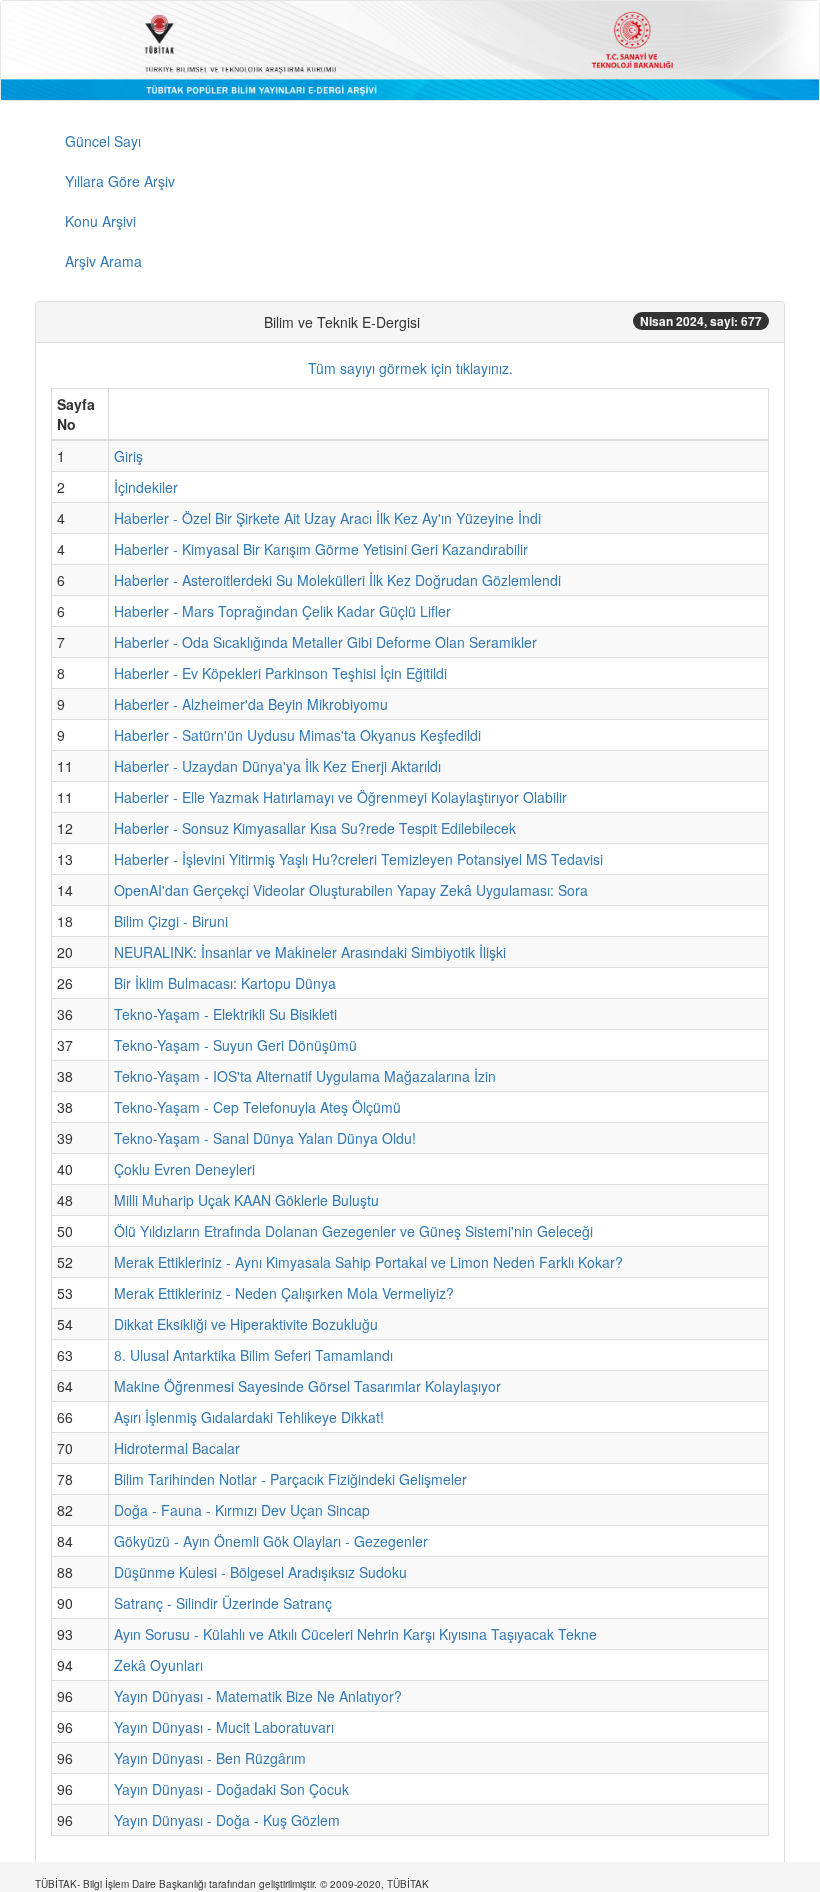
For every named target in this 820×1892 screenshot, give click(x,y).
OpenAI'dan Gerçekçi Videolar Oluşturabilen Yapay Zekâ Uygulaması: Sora (351, 890)
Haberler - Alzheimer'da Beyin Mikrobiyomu (251, 704)
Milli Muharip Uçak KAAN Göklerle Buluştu (246, 1200)
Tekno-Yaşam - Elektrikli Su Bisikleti (225, 1014)
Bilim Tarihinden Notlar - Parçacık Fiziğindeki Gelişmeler (290, 1479)
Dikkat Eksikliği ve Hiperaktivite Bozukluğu (246, 1324)
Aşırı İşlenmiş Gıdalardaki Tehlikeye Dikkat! (249, 1417)
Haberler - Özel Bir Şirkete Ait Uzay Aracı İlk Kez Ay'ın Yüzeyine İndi (327, 518)
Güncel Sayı (103, 141)
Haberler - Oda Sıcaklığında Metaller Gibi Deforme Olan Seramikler (325, 642)
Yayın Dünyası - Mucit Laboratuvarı (224, 1727)
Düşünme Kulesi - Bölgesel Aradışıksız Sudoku (260, 1572)
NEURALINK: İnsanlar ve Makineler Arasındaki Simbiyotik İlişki (310, 952)
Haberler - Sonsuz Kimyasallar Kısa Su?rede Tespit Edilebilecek (315, 828)
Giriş (128, 456)
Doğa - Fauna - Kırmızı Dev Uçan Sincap (242, 1510)
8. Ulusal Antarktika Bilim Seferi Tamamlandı (253, 1355)
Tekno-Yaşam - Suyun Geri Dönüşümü (235, 1045)
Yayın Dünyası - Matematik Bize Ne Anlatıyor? (258, 1696)
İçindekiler (146, 487)
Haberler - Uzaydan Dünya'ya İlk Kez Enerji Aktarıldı (277, 766)
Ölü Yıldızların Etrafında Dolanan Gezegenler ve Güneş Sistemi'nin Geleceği (353, 1231)
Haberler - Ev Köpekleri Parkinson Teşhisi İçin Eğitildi (280, 673)
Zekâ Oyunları (158, 1665)
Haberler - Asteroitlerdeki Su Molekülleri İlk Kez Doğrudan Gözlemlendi (337, 580)
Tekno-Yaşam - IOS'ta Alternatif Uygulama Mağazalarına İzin (305, 1076)
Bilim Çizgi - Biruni (171, 921)
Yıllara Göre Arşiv (120, 181)
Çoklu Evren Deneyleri (184, 1169)
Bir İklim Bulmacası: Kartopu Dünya (225, 983)
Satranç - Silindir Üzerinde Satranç (223, 1603)
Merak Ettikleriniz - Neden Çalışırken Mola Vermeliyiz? (284, 1293)
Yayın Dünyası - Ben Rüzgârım (210, 1758)
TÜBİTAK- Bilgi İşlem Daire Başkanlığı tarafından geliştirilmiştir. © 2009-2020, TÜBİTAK (232, 1884)
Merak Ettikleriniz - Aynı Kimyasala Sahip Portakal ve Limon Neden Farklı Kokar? (368, 1262)
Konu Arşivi (100, 221)
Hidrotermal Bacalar (177, 1448)
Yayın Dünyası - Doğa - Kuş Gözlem (227, 1820)
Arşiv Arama (103, 261)
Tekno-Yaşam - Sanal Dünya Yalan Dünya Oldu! (265, 1138)
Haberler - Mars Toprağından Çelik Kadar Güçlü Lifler (282, 611)
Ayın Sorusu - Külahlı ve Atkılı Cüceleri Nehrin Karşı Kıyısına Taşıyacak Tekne (355, 1634)
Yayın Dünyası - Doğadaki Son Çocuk (231, 1789)
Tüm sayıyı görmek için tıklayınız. (410, 368)
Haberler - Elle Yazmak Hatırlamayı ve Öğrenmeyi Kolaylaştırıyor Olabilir (340, 797)
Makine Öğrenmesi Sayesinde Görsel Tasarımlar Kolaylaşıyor (307, 1386)
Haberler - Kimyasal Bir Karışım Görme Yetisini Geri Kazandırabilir (321, 549)
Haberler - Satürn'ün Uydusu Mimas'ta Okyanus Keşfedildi (297, 735)
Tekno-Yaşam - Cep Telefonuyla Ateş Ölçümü (257, 1107)
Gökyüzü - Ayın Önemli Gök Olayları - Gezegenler (271, 1541)
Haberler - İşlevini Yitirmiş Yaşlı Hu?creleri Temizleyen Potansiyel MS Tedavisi (358, 859)
